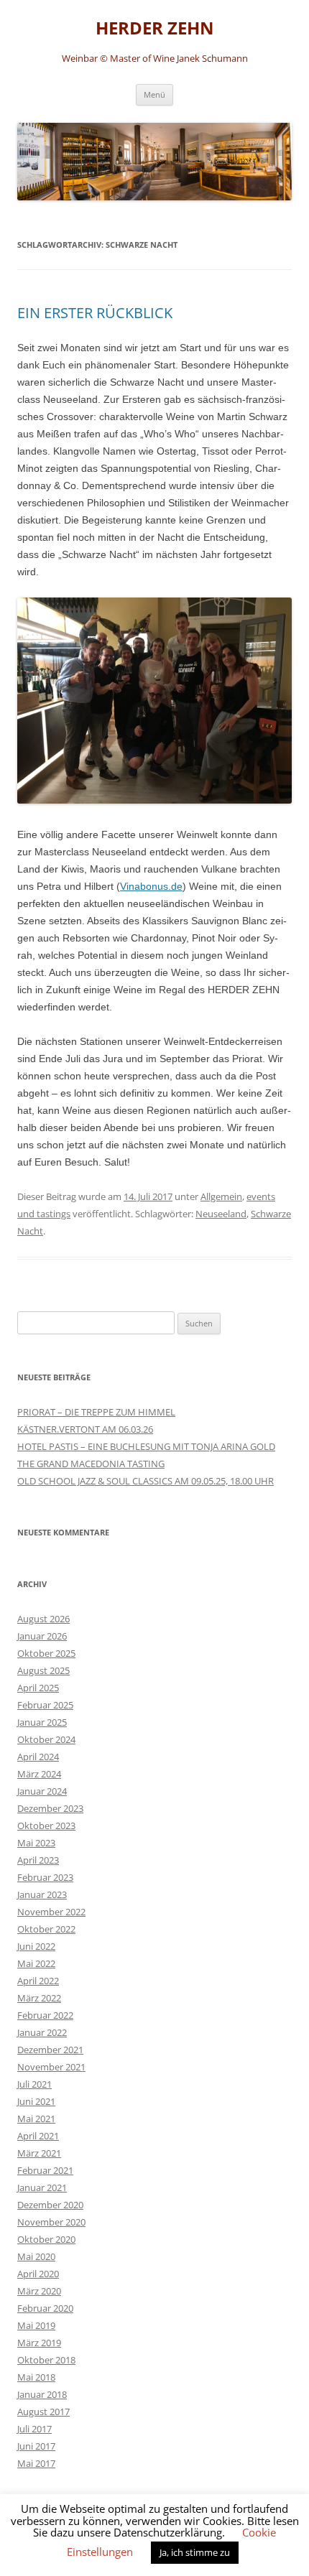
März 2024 (39, 1774)
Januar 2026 (42, 1636)
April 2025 (38, 1688)
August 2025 (43, 1670)
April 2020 (38, 2274)
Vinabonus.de (151, 886)
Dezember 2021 (50, 2050)
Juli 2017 (34, 2429)
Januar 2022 (42, 2032)
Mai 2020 (36, 2256)
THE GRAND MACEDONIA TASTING (91, 1464)
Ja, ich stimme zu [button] (195, 2552)
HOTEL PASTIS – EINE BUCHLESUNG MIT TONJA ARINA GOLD (146, 1446)
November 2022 (51, 1912)
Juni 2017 (36, 2446)
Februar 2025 (45, 1705)
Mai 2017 (36, 2463)
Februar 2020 (45, 2308)
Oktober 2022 (46, 1929)
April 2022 (38, 1981)
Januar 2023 (42, 1894)
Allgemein (221, 1196)
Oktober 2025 (46, 1653)
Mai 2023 (36, 1843)
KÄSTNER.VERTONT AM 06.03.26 (85, 1429)
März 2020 (39, 2291)
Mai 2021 (36, 2119)
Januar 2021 (42, 2187)
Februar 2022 (45, 2015)
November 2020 (51, 2222)
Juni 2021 (36, 2101)
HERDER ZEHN (155, 28)
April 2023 (38, 1860)
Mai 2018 (36, 2377)
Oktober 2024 (46, 1739)
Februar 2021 (45, 2170)
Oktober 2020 (46, 2239)
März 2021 (39, 2153)
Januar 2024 (42, 1791)
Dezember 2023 (50, 1808)
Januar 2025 (42, 1722)
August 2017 (43, 2412)
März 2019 (39, 2343)
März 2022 (39, 1998)
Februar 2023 (45, 1877)
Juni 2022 (36, 1946)
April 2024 (38, 1757)
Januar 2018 (42, 2394)
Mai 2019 (36, 2325)
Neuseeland (221, 1214)
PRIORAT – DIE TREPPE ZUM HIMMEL (96, 1412)
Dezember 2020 (50, 2205)
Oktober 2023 (46, 1826)
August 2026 (43, 1619)
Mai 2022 (36, 1963)
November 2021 (51, 2067)
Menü (154, 94)
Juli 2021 (34, 2084)
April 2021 (38, 2136)
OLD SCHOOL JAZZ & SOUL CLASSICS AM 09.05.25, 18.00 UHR (146, 1481)
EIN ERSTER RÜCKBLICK (95, 313)
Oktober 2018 (46, 2360)
